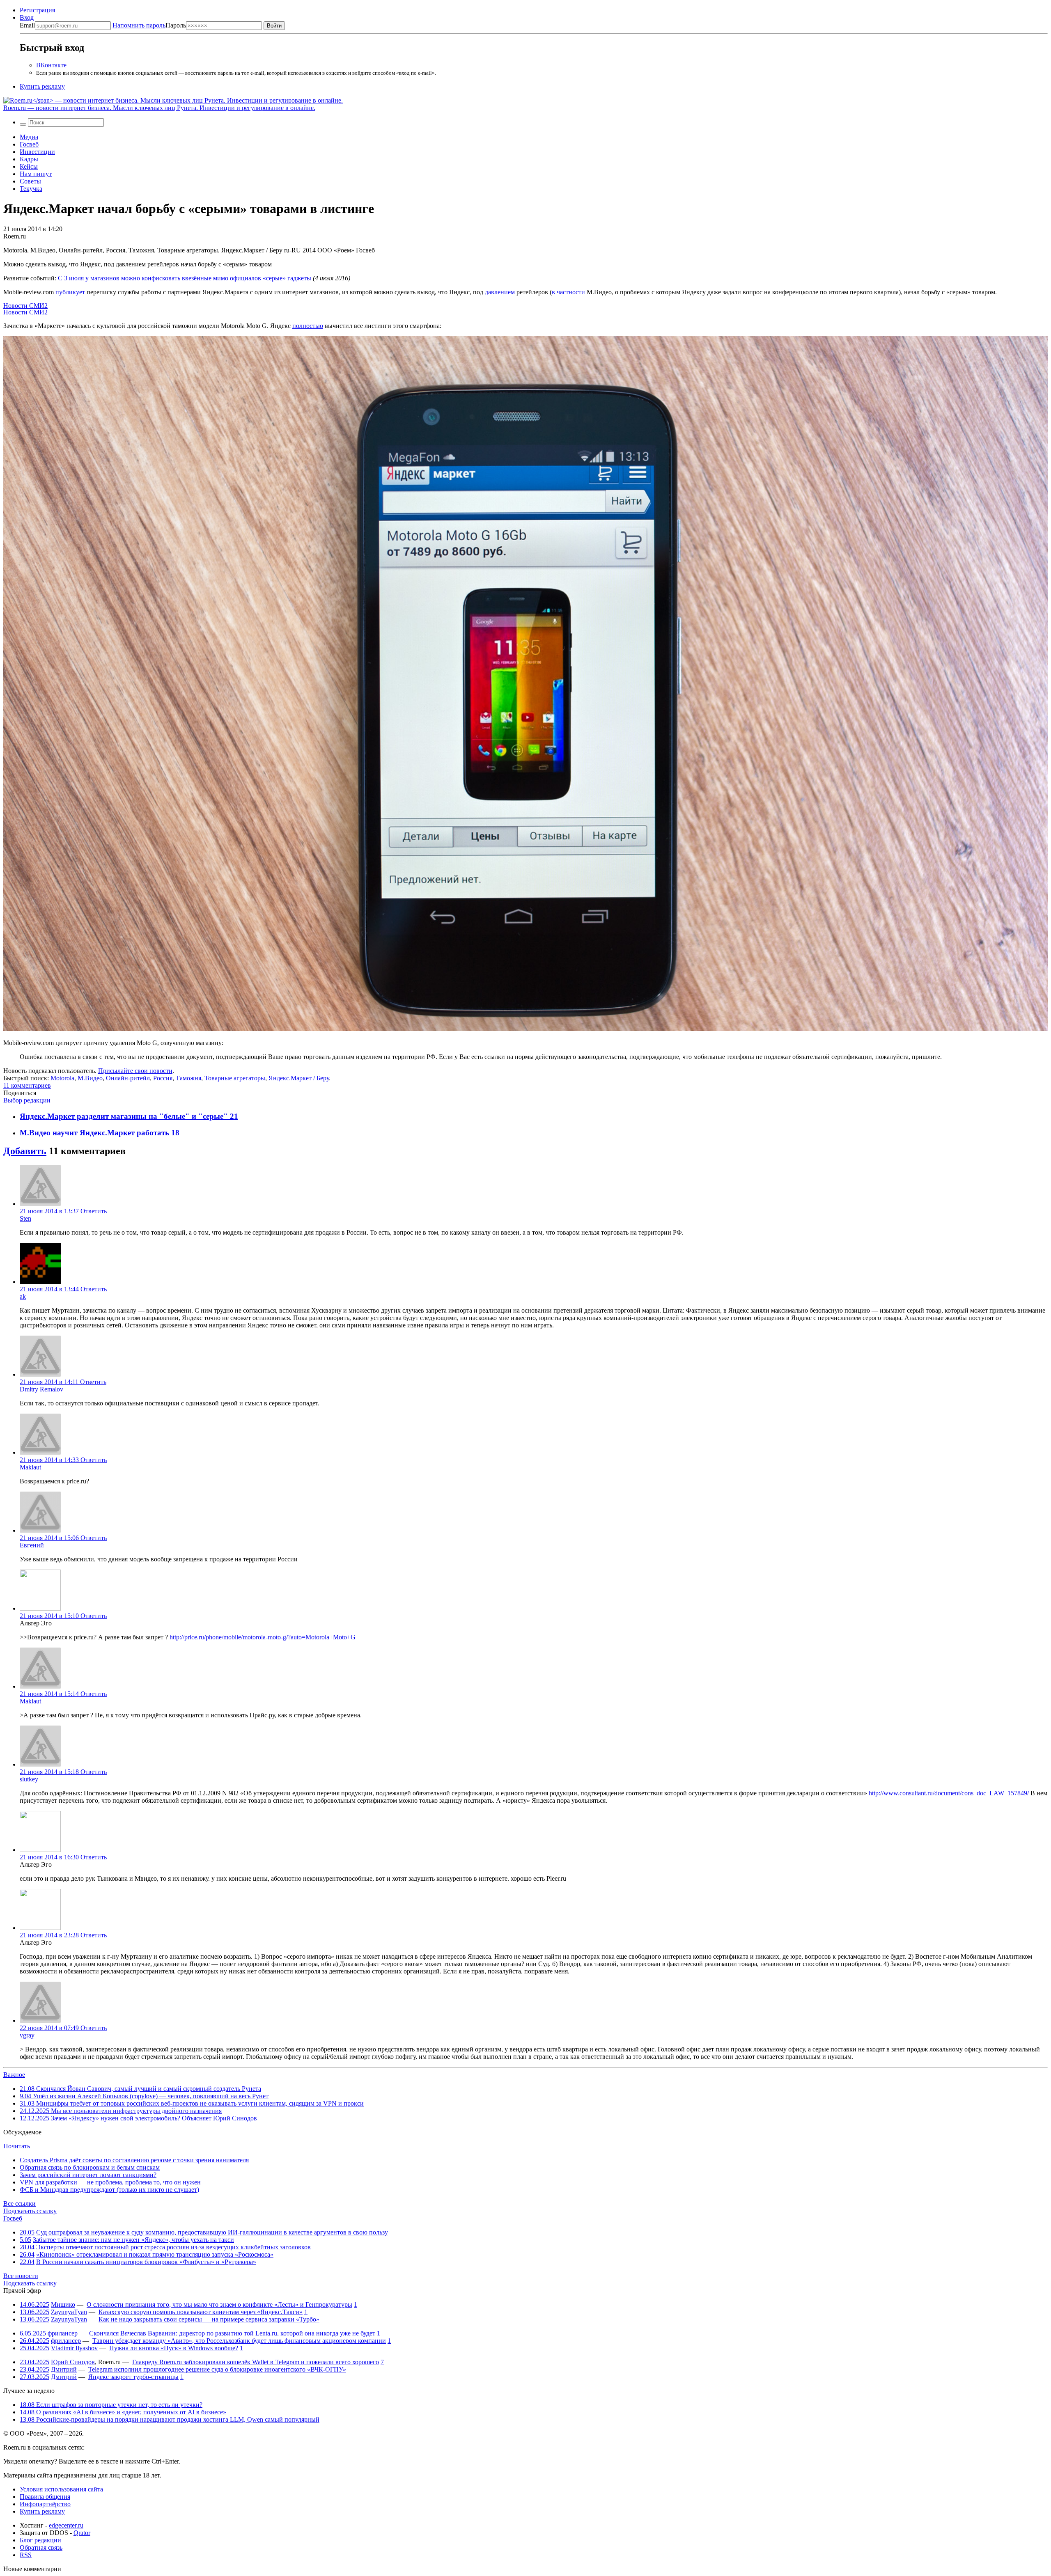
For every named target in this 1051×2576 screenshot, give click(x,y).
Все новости (21, 2276)
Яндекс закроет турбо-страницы (133, 2377)
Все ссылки (20, 2204)
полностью (308, 326)
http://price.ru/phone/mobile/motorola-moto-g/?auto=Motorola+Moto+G (263, 1637)
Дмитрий (64, 2369)
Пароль (149, 25)
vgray (27, 2035)
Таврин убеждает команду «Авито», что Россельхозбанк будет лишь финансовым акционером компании (239, 2341)
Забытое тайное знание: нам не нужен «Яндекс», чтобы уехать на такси (133, 2240)
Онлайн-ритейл (128, 1078)
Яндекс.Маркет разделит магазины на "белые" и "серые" (125, 1116)
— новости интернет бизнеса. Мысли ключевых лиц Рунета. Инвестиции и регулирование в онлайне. (159, 108)
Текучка (31, 189)
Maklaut (30, 1467)
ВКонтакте (51, 65)
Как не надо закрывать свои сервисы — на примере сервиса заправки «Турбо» (209, 2319)
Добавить (25, 1151)
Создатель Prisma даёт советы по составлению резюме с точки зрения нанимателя (134, 2160)
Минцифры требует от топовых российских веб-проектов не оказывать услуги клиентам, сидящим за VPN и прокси (192, 2103)
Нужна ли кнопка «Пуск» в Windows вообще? (174, 2348)
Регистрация (37, 10)
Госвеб (29, 144)
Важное (14, 2075)
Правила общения (45, 2497)
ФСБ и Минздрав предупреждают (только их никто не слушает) (109, 2190)
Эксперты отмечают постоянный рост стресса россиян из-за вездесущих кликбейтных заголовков (173, 2247)
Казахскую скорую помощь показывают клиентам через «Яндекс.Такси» (201, 2312)
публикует (70, 292)
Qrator (82, 2533)
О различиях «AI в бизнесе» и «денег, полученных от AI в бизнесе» (123, 2412)
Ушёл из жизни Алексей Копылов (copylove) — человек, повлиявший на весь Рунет (144, 2096)
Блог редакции (40, 2540)
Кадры (29, 159)
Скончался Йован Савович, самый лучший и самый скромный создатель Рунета (140, 2089)
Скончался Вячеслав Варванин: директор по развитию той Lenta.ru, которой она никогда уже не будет (232, 2333)
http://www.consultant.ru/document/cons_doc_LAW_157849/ (949, 1793)
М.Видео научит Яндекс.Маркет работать (95, 1133)
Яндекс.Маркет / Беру (299, 1078)
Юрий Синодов (73, 2362)
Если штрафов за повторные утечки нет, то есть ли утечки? (111, 2405)
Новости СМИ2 (25, 306)
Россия (163, 1078)
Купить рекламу (42, 86)
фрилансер (63, 2333)
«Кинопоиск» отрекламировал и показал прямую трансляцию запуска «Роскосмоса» (155, 2254)
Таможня (188, 1078)
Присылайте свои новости (135, 1071)
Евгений (32, 1545)
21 (234, 1116)
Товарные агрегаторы (235, 1078)
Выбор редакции (27, 1100)
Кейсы (29, 166)
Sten (25, 1218)
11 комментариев (27, 1085)
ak (23, 1296)
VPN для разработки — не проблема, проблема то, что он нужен (110, 2182)
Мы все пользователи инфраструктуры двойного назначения (121, 2111)
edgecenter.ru (66, 2525)
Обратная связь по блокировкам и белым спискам (90, 2167)
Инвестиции (37, 152)
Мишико (63, 2304)
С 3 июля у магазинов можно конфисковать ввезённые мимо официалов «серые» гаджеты (185, 278)
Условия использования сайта (61, 2489)
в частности (568, 292)
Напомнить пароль (139, 25)
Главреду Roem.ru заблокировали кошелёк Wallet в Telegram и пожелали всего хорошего (256, 2362)
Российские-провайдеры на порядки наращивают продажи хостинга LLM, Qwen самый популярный (170, 2419)
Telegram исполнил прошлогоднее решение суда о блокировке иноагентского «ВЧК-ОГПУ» (217, 2369)
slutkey (29, 1779)
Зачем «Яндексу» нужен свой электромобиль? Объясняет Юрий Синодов (138, 2118)
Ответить (94, 1211)
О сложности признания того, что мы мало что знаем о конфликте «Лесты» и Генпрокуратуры (219, 2304)
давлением (500, 292)
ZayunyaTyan (69, 2312)
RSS (26, 2555)
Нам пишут (36, 174)
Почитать (17, 2146)
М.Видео (90, 1078)
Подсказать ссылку (30, 2211)
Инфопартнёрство (45, 2504)
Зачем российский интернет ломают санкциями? (88, 2175)
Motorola (62, 1078)
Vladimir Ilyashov (74, 2348)
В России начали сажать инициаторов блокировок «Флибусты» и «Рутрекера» (146, 2262)
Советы (30, 181)
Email (27, 25)
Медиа (29, 137)
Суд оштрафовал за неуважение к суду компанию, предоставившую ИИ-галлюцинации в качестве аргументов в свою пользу (212, 2232)
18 (175, 1133)
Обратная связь (41, 2547)
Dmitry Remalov (41, 1389)
